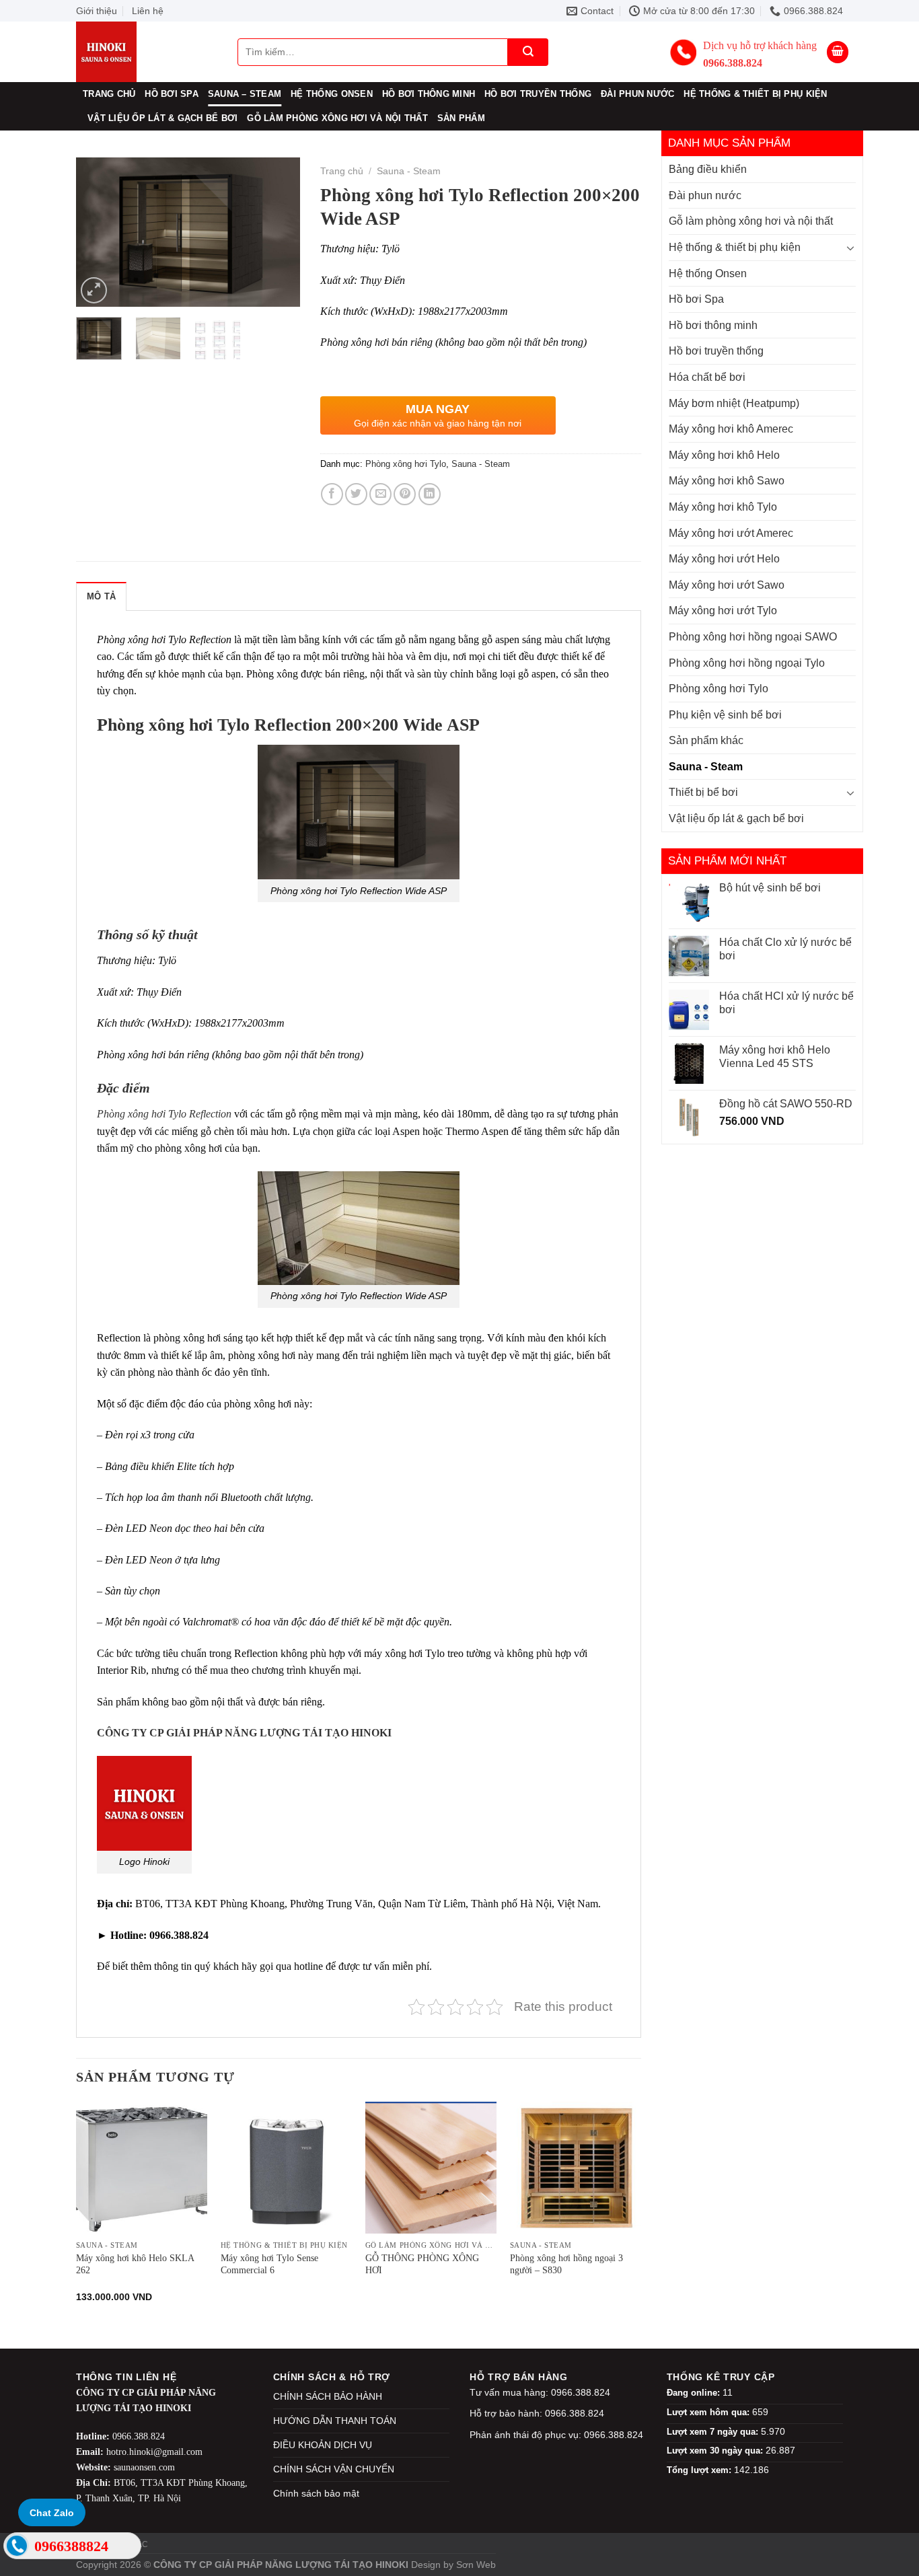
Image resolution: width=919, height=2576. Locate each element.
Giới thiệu (97, 11)
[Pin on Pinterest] (405, 494)
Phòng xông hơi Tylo (719, 689)
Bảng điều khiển (708, 169)
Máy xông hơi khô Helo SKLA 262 (135, 2264)
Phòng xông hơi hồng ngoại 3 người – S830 (566, 2264)
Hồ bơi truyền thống (538, 94)
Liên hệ (148, 11)
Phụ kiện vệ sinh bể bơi (725, 715)
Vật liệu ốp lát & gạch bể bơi (162, 118)
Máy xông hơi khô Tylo (723, 507)
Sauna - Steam (706, 767)
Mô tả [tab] (101, 596)
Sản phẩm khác (706, 740)
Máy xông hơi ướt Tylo (723, 611)
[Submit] (528, 52)
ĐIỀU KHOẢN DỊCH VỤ (323, 2445)
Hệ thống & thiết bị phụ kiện (755, 94)
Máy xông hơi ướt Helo (724, 559)
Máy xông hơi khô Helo (724, 455)
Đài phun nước (637, 94)
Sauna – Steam (245, 94)
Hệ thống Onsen (332, 94)
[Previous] (98, 232)
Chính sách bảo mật (316, 2493)
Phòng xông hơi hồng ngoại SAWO (753, 637)
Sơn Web (476, 2565)
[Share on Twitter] (356, 494)
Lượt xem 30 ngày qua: (716, 2451)
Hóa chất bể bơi (707, 377)
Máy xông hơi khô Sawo (727, 481)
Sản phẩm (461, 118)
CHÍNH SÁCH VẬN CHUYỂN (334, 2469)
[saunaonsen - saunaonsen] (143, 52)
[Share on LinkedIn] (430, 494)
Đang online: (695, 2393)
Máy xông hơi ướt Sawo (727, 585)
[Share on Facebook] (332, 494)
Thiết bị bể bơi (703, 792)
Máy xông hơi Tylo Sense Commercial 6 (269, 2264)
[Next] (279, 232)
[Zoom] (94, 290)
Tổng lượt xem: (700, 2470)
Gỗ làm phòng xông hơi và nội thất (337, 118)
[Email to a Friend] (380, 494)
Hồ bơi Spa (172, 94)
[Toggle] (850, 248)
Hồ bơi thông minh (429, 94)
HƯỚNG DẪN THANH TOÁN (335, 2421)
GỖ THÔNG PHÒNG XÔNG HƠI (422, 2264)
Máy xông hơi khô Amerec (731, 429)
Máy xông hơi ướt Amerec (731, 533)
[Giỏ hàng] (838, 52)
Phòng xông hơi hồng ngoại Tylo (747, 663)
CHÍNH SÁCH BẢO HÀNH (328, 2396)
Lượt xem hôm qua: (709, 2412)
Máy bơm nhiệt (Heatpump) (734, 403)
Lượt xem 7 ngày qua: (714, 2432)
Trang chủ (109, 94)
